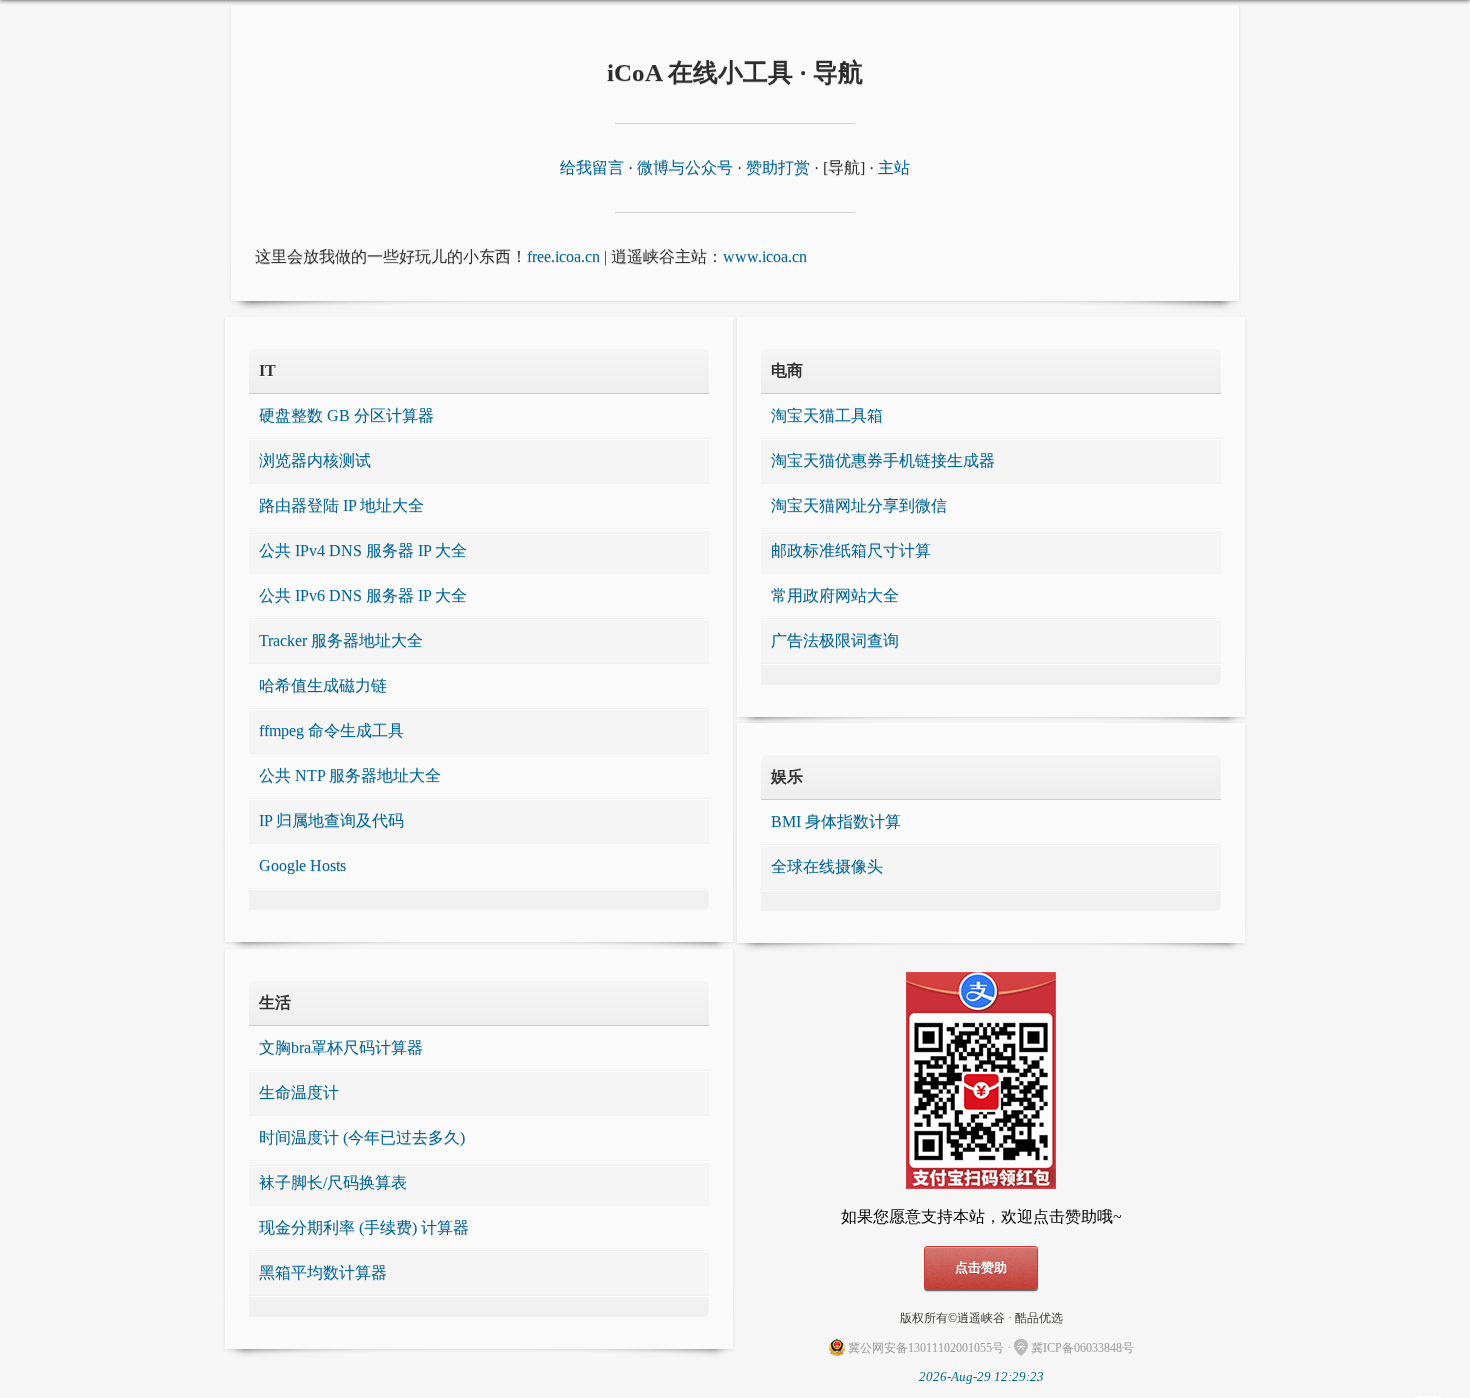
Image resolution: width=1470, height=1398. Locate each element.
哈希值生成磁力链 (323, 685)
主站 (894, 167)
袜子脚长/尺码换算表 (333, 1182)
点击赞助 (981, 1267)
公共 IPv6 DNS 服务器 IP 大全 (363, 595)
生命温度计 (299, 1092)
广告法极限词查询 (835, 640)
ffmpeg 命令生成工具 (331, 730)
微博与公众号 (685, 167)
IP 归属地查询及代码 (331, 820)
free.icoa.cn (563, 256)
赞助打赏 (778, 167)
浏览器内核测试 (315, 460)
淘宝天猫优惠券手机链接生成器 (883, 460)
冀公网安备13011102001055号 (926, 1348)
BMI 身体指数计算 (836, 821)
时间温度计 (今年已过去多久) (362, 1137)
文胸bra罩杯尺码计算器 (341, 1047)
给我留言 (592, 167)
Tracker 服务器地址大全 (341, 640)
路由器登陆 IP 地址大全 (341, 505)
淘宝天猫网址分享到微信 (859, 505)
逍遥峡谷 (981, 1318)
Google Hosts (302, 865)
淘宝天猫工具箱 (827, 415)
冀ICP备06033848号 (1082, 1348)
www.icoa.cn (765, 256)
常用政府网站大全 (835, 595)
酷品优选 (1039, 1318)
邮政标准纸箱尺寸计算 (851, 550)
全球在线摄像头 (827, 866)
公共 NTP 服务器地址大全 (350, 775)
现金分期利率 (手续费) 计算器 (364, 1227)
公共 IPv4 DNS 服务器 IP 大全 (363, 550)
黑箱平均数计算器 (323, 1272)
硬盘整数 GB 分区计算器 (346, 415)
